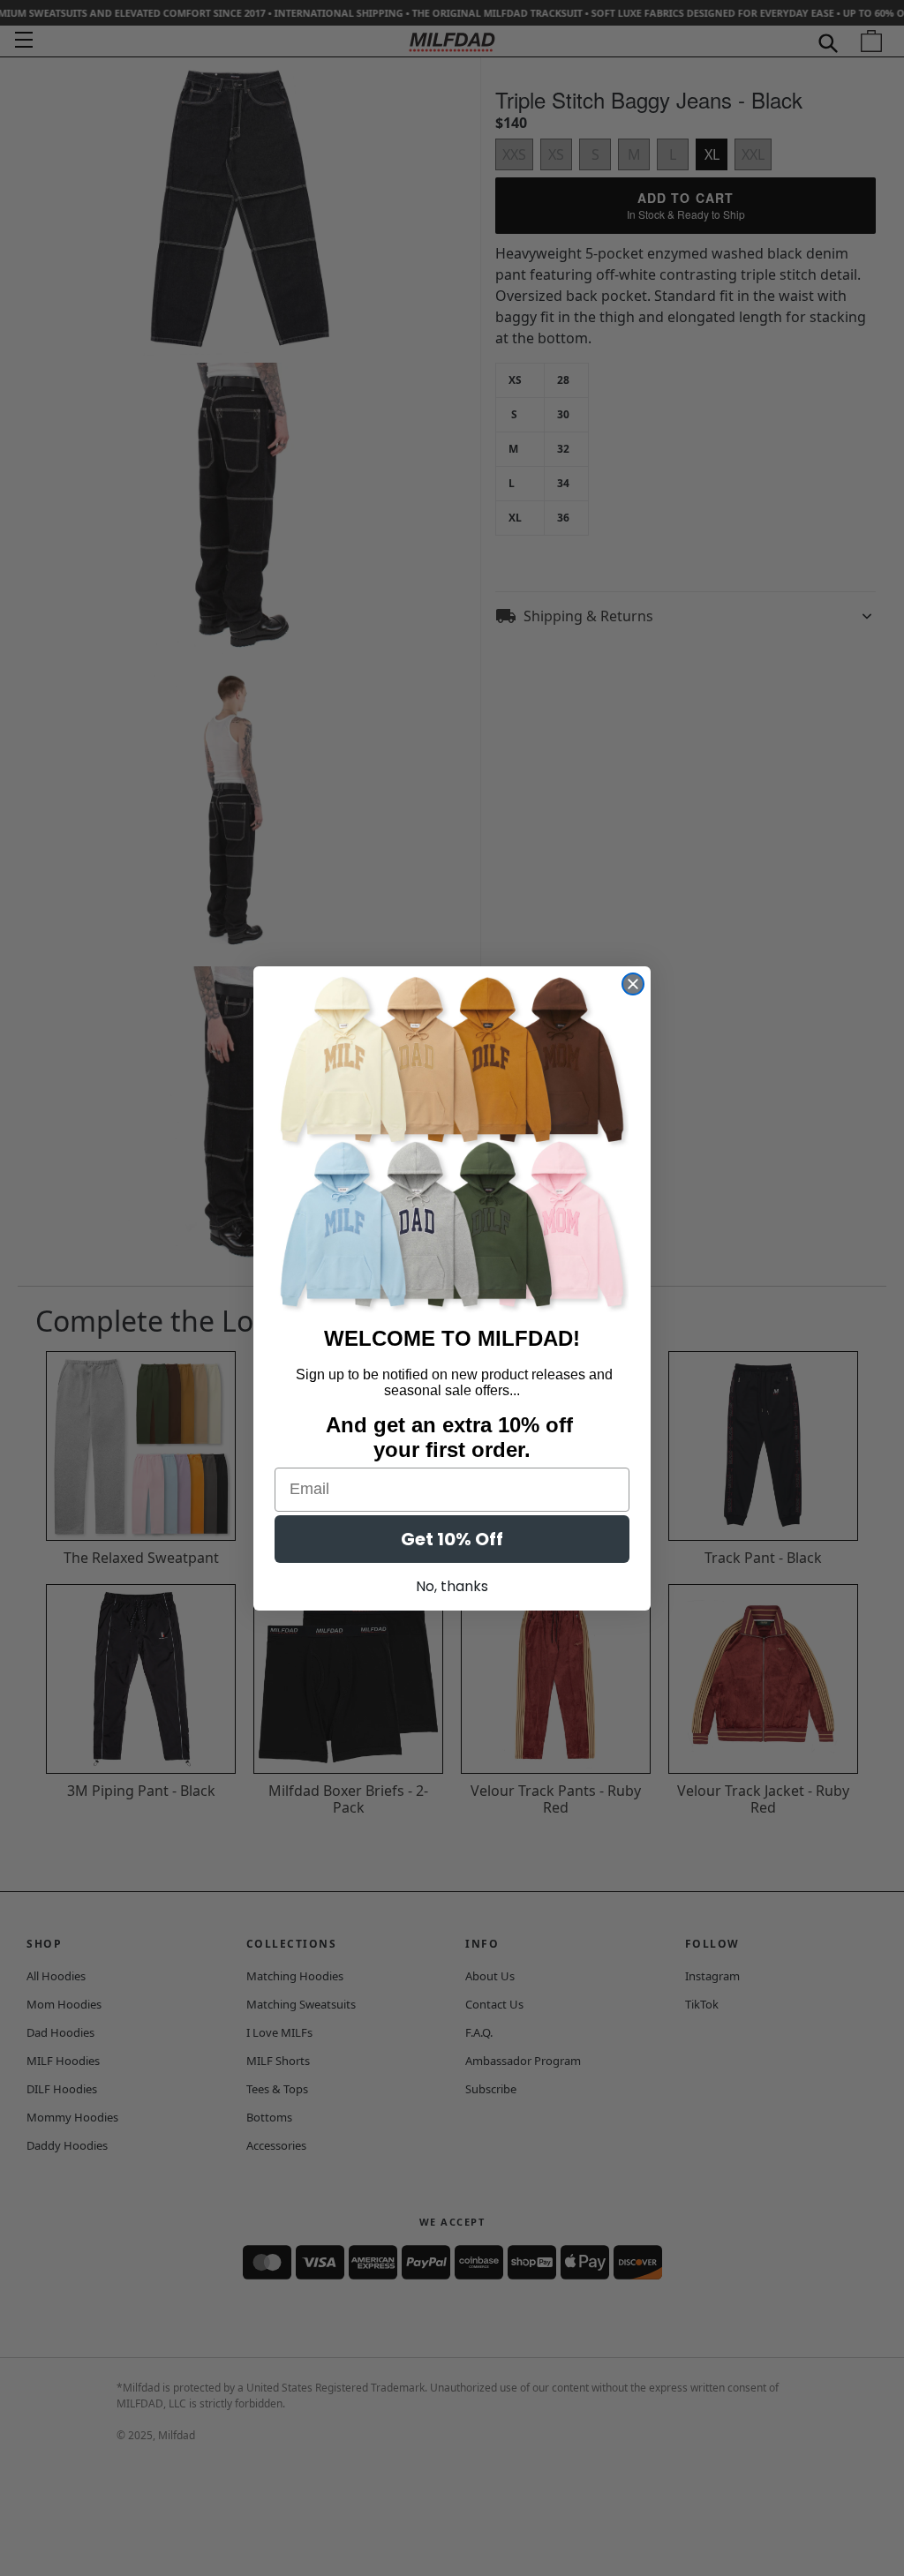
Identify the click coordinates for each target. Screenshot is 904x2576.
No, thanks (452, 1586)
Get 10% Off (452, 1539)
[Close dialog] (633, 984)
